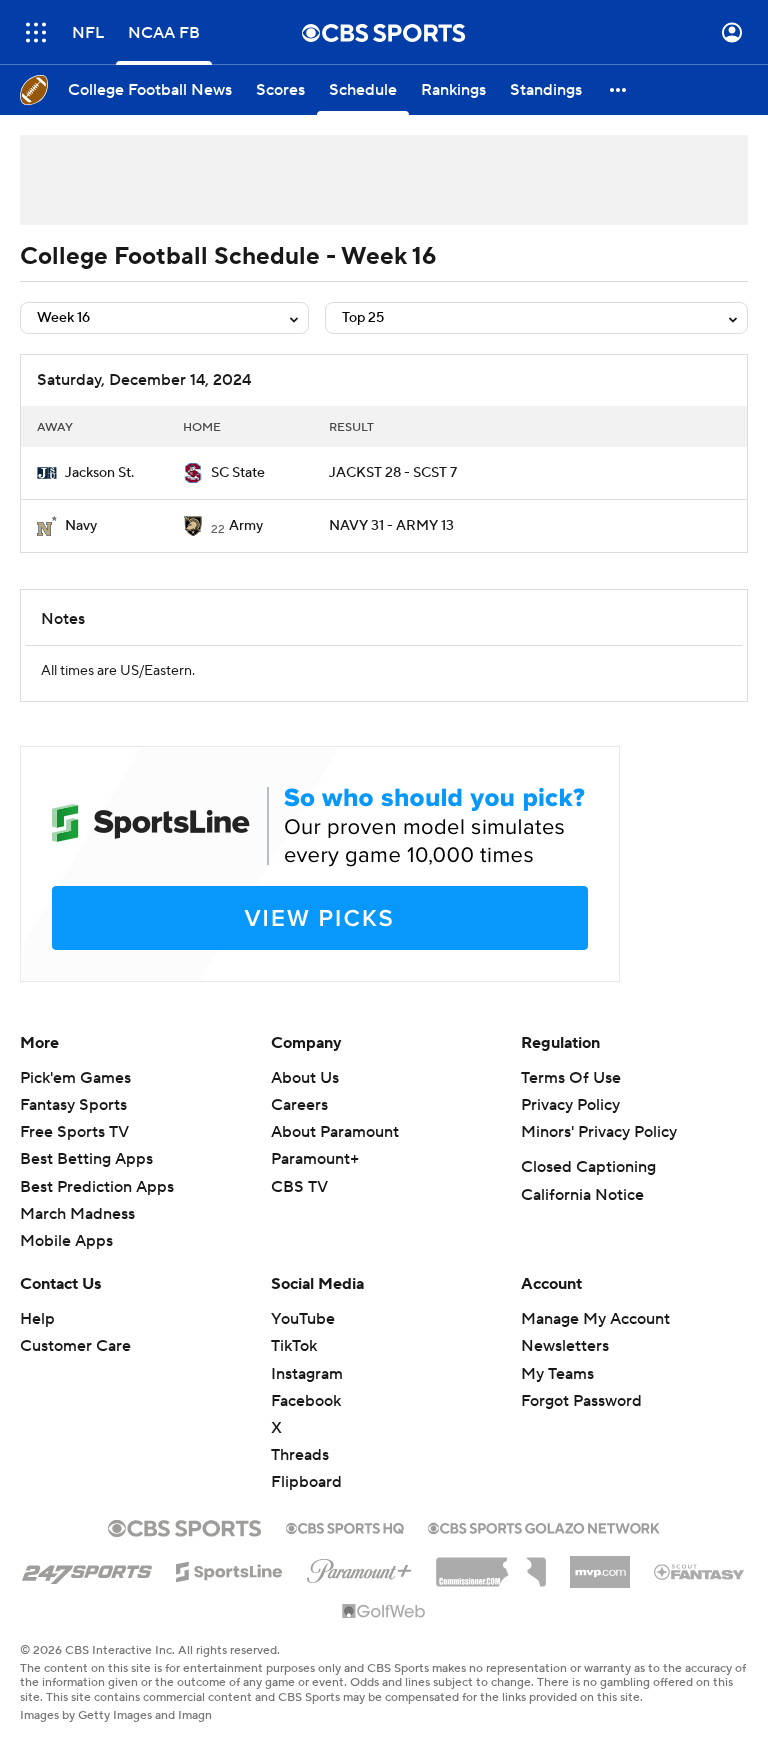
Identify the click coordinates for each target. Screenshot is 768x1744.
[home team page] (47, 473)
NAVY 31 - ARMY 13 (391, 526)
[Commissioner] (491, 1565)
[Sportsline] (229, 1569)
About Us (305, 1078)
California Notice (582, 1195)
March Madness (77, 1214)
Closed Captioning (588, 1167)
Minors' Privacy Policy (599, 1132)
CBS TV (299, 1187)
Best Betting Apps (86, 1159)
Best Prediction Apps (97, 1187)
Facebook (306, 1401)
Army (246, 526)
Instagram (307, 1374)
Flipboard (306, 1482)
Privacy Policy (570, 1105)
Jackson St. (99, 473)
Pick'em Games (75, 1078)
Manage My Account (595, 1319)
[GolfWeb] (384, 1612)
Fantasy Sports (73, 1105)
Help (37, 1319)
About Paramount (335, 1132)
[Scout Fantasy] (700, 1571)
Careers (299, 1105)
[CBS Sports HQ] (345, 1526)
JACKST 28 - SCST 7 (393, 473)
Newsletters (565, 1346)
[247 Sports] (87, 1568)
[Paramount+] (359, 1567)
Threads (300, 1455)
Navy (81, 526)
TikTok (294, 1346)
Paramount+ (315, 1159)
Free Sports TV (74, 1132)
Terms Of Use (571, 1078)
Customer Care (75, 1346)
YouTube (303, 1319)
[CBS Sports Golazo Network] (544, 1526)
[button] (36, 32)
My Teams (557, 1374)
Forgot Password (581, 1401)
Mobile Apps (66, 1241)
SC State (238, 473)
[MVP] (600, 1564)
